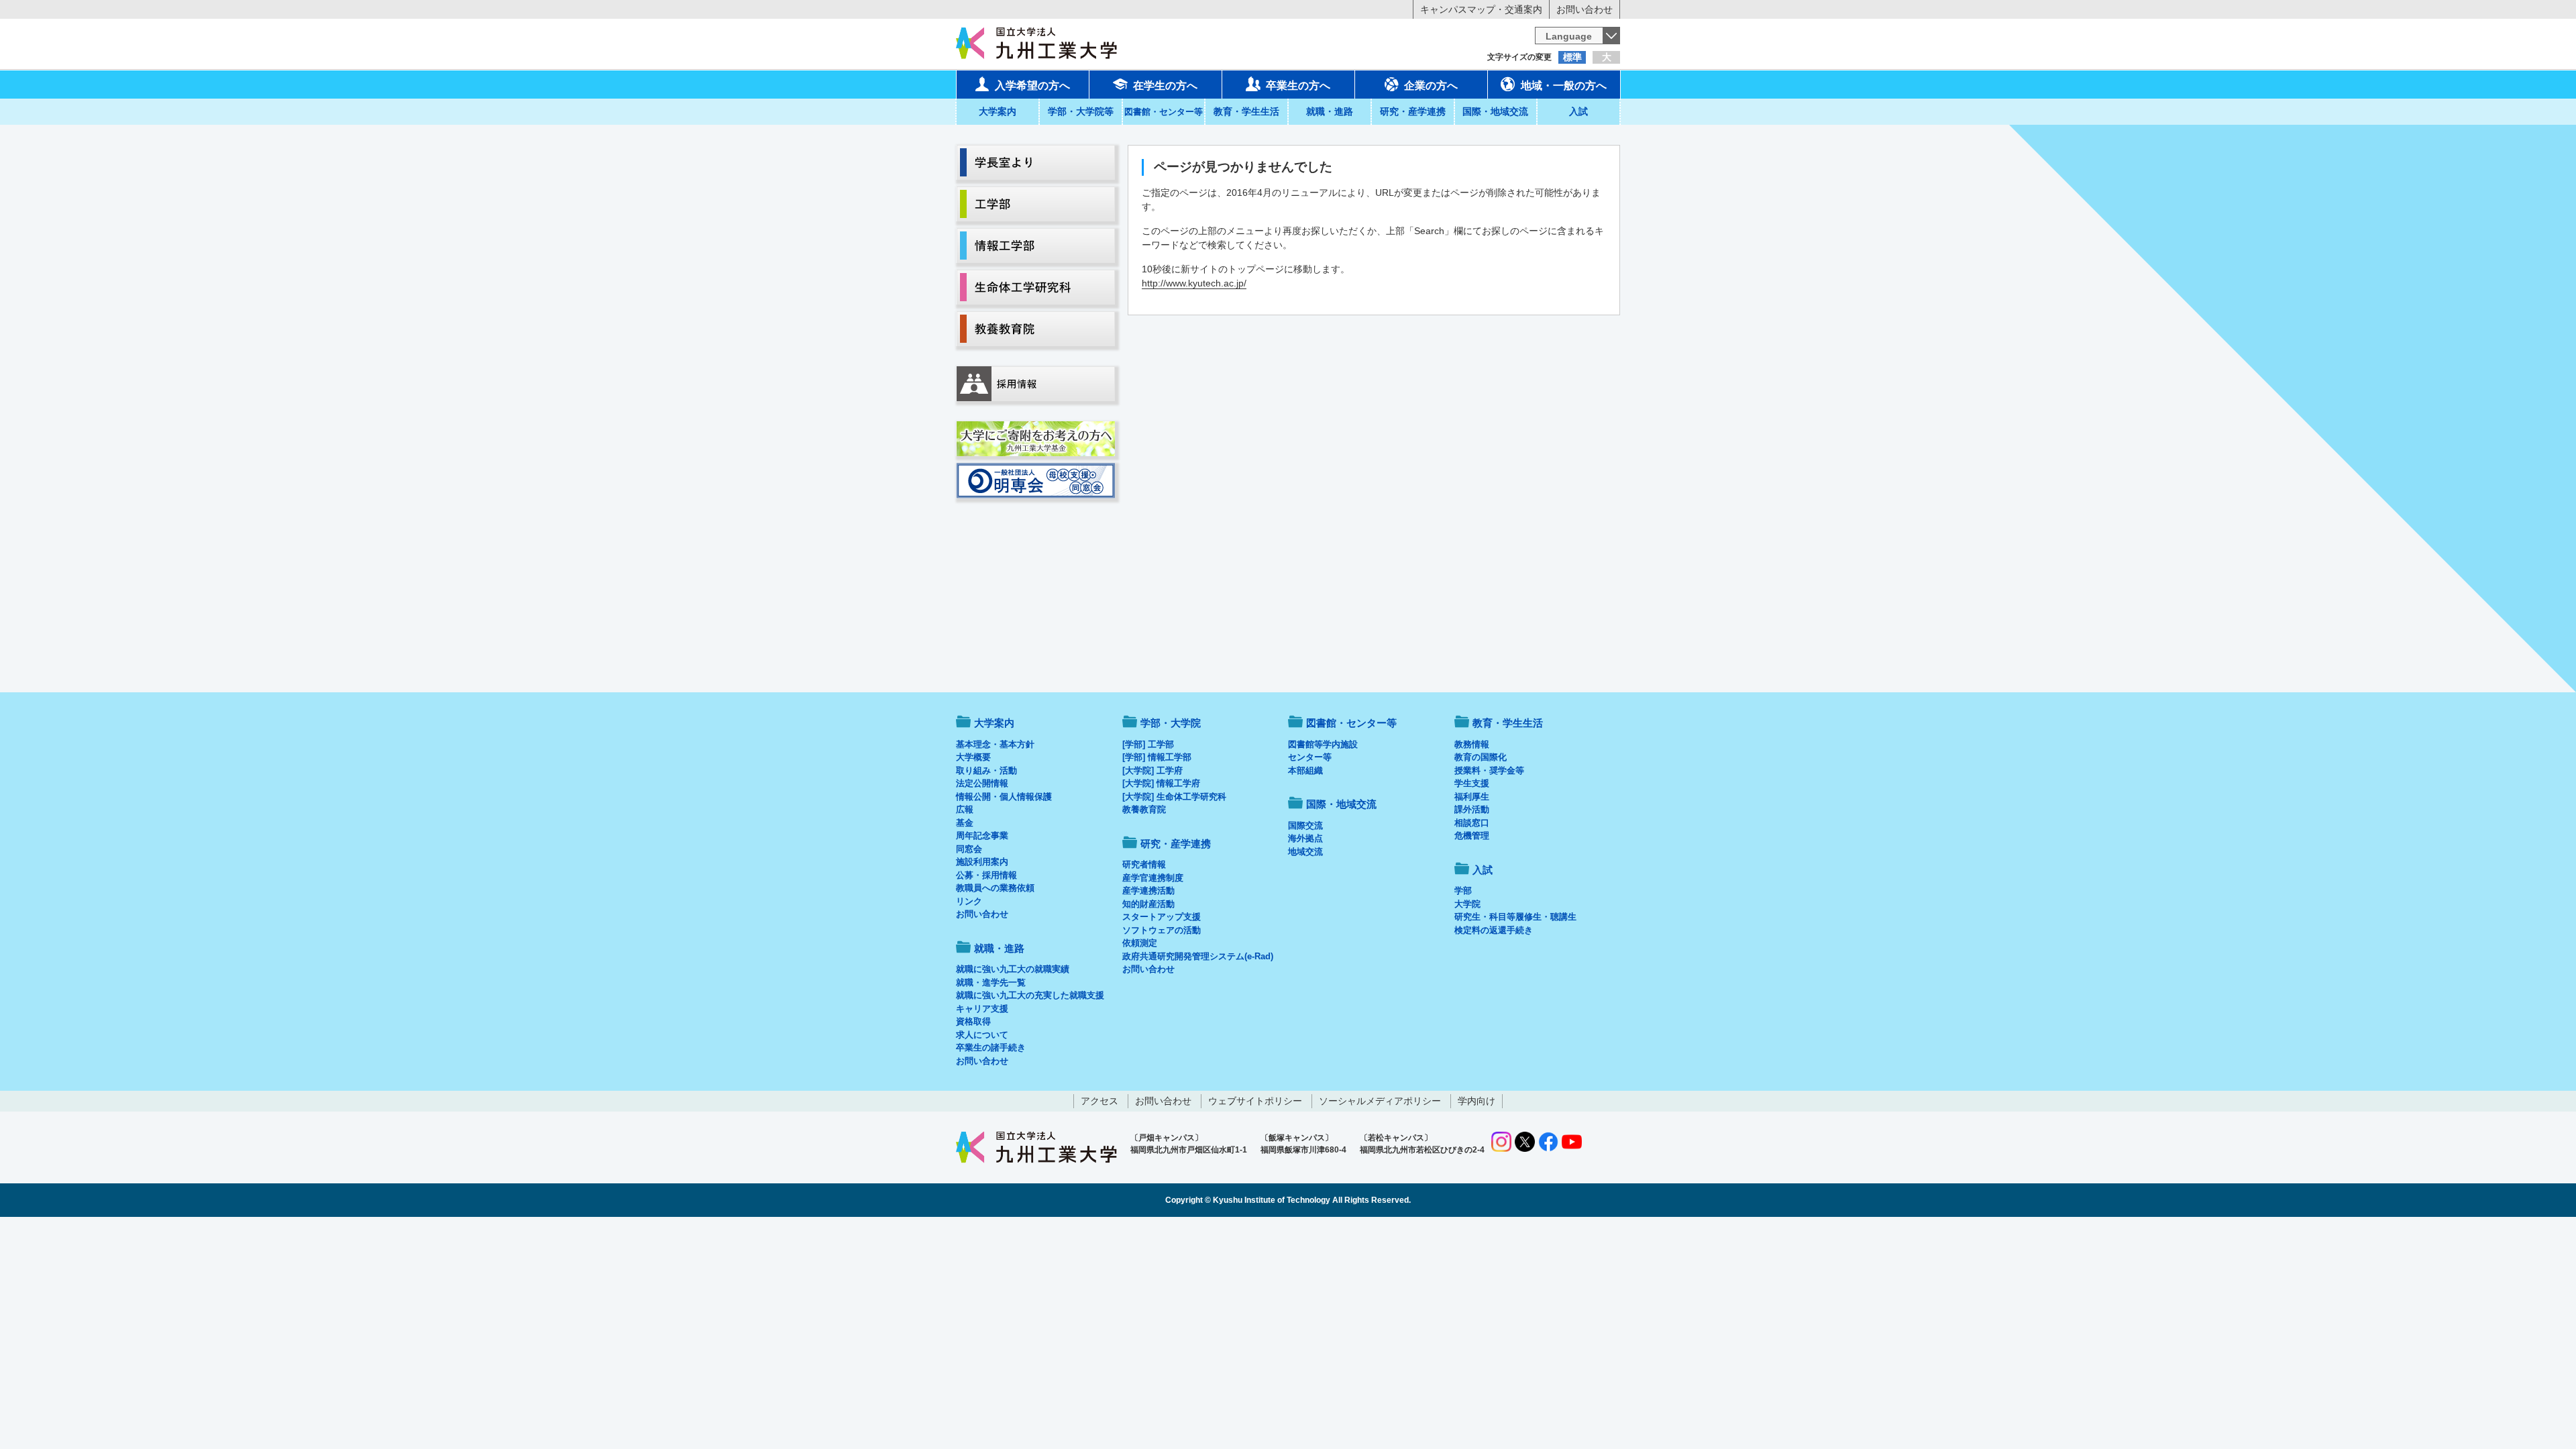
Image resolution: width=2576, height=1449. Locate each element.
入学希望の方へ (1032, 86)
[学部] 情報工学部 (1157, 757)
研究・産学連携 (1413, 111)
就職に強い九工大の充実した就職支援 (1030, 995)
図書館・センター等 (1351, 723)
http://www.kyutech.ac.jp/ (1194, 283)
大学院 (1467, 904)
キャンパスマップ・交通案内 (1481, 9)
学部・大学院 (1171, 723)
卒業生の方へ (1298, 86)
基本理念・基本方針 (995, 744)
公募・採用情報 (986, 875)
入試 (1578, 111)
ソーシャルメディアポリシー (1380, 1101)
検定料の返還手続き (1494, 930)
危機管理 (1472, 836)
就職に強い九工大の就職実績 (1013, 969)
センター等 (1310, 757)
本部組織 (1305, 770)
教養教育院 (1144, 809)
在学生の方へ (1165, 86)
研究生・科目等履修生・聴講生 (1515, 917)
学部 (1463, 891)
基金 (965, 823)
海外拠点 (1305, 838)
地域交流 (1305, 852)
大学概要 (973, 757)
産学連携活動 (1148, 891)
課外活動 (1472, 809)
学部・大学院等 (1081, 111)
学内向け (1477, 1101)
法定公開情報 (982, 783)
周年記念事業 (982, 836)
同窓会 (969, 849)
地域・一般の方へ (1564, 86)
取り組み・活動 (986, 770)
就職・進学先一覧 (991, 982)
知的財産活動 (1148, 904)
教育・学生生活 (1246, 111)
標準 (1572, 57)
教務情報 (1472, 744)
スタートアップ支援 (1162, 917)
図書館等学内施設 (1323, 744)
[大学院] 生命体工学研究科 (1174, 797)
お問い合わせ (1585, 9)
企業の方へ (1431, 86)
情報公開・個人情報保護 (1004, 797)
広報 (965, 809)
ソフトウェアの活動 (1162, 930)
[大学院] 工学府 (1152, 770)
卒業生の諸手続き (991, 1048)
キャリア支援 (982, 1009)
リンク (969, 901)
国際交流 (1305, 825)
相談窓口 (1472, 823)
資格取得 (973, 1021)
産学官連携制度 (1153, 878)
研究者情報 (1144, 864)
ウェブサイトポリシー (1255, 1101)
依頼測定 (1140, 943)
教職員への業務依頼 (995, 888)
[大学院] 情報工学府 (1161, 783)
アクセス (1099, 1101)
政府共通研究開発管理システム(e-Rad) (1198, 956)
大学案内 (998, 111)
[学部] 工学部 (1148, 744)
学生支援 (1472, 783)
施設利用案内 (982, 862)
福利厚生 (1472, 797)
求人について (982, 1035)
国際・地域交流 (1495, 111)
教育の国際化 (1481, 757)
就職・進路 (1330, 111)
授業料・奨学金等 (1489, 770)
